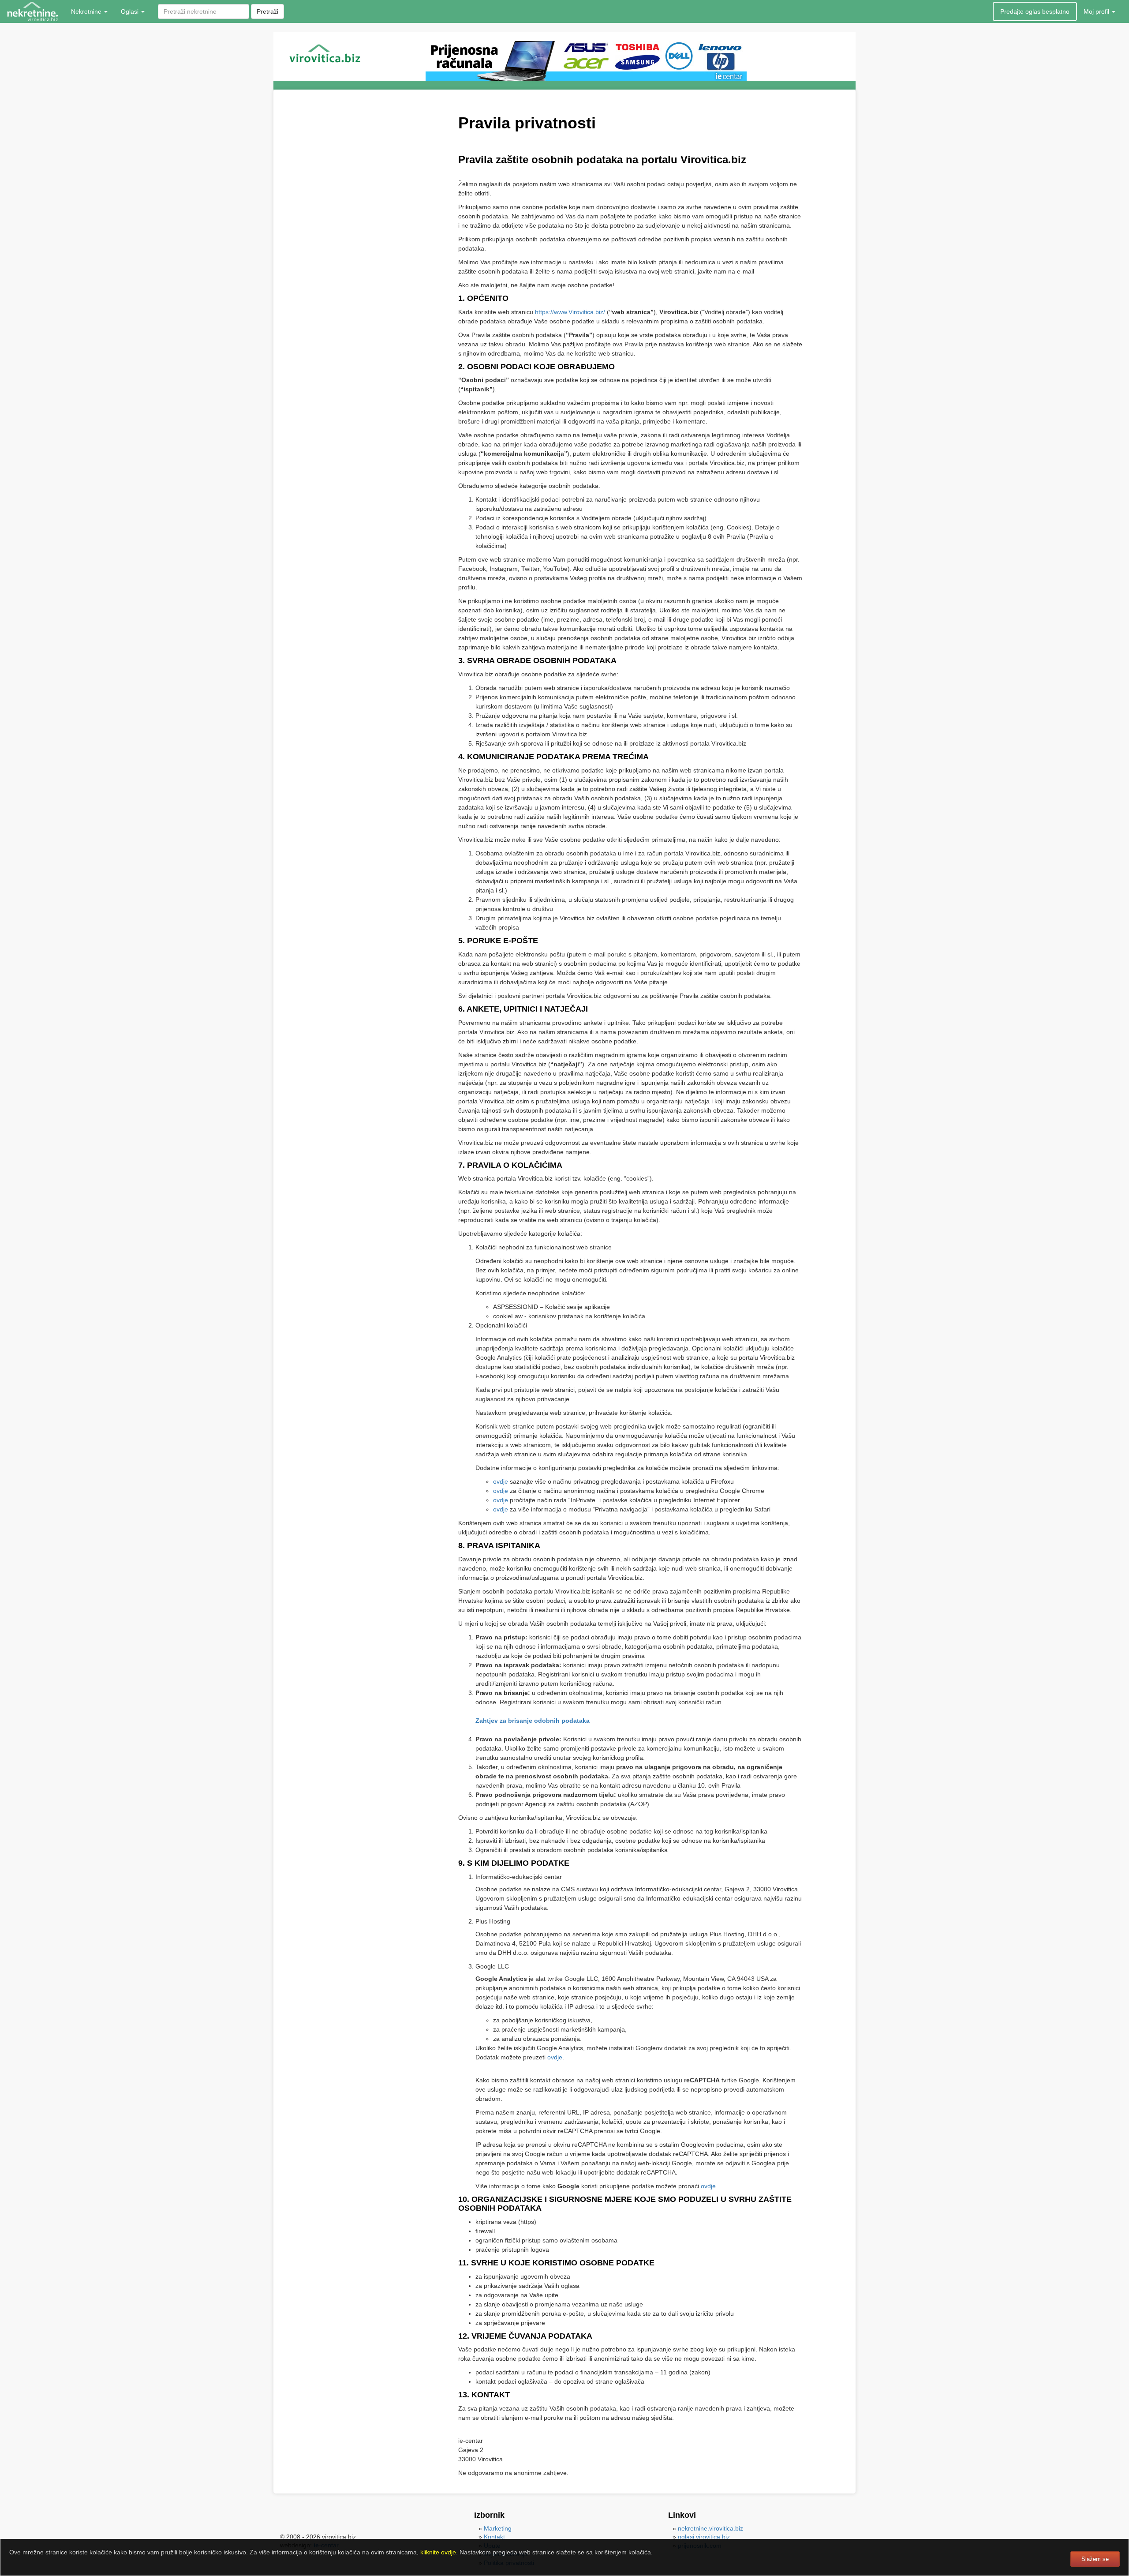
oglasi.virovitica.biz (704, 2537)
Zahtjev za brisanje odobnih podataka (533, 1721)
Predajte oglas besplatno (1035, 11)
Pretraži (267, 11)
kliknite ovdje (438, 2552)
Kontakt (494, 2537)
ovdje (501, 1481)
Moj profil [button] (1097, 11)
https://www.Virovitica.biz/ (570, 312)
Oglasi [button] (131, 11)
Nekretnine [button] (87, 11)
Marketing (498, 2528)
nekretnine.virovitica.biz (710, 2528)
